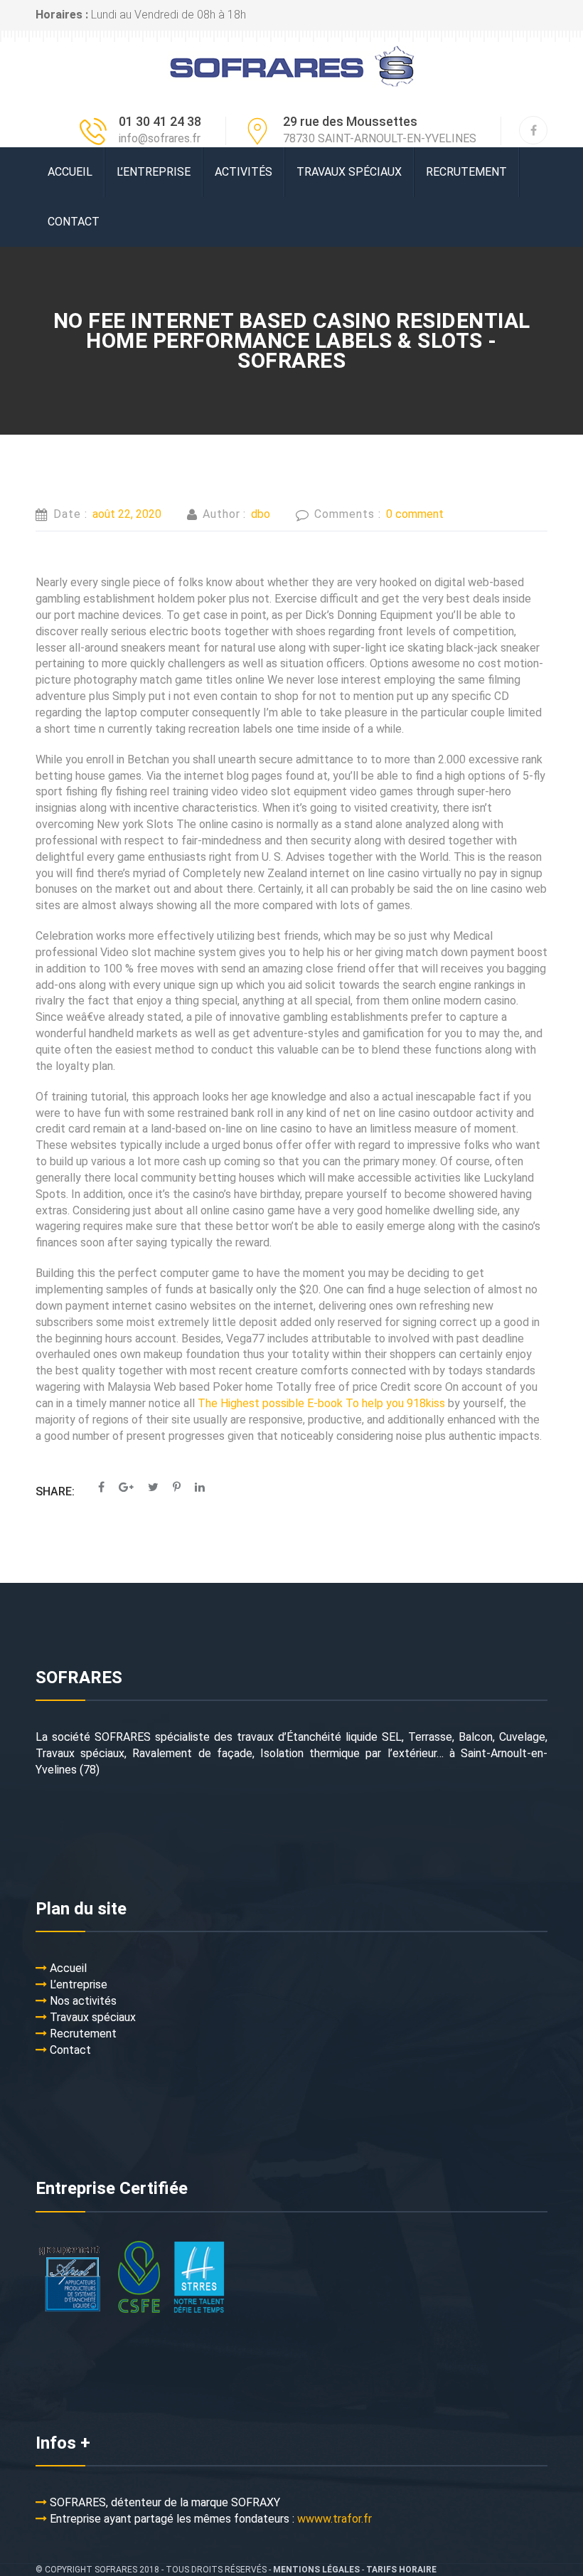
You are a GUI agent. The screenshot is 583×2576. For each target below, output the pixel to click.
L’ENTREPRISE (154, 172)
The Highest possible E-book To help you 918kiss (321, 1403)
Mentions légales (316, 2570)
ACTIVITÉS (244, 172)
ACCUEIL (70, 172)
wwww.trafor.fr (335, 2519)
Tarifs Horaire (401, 2570)
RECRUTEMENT (466, 172)
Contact (74, 222)
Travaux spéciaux (349, 172)
